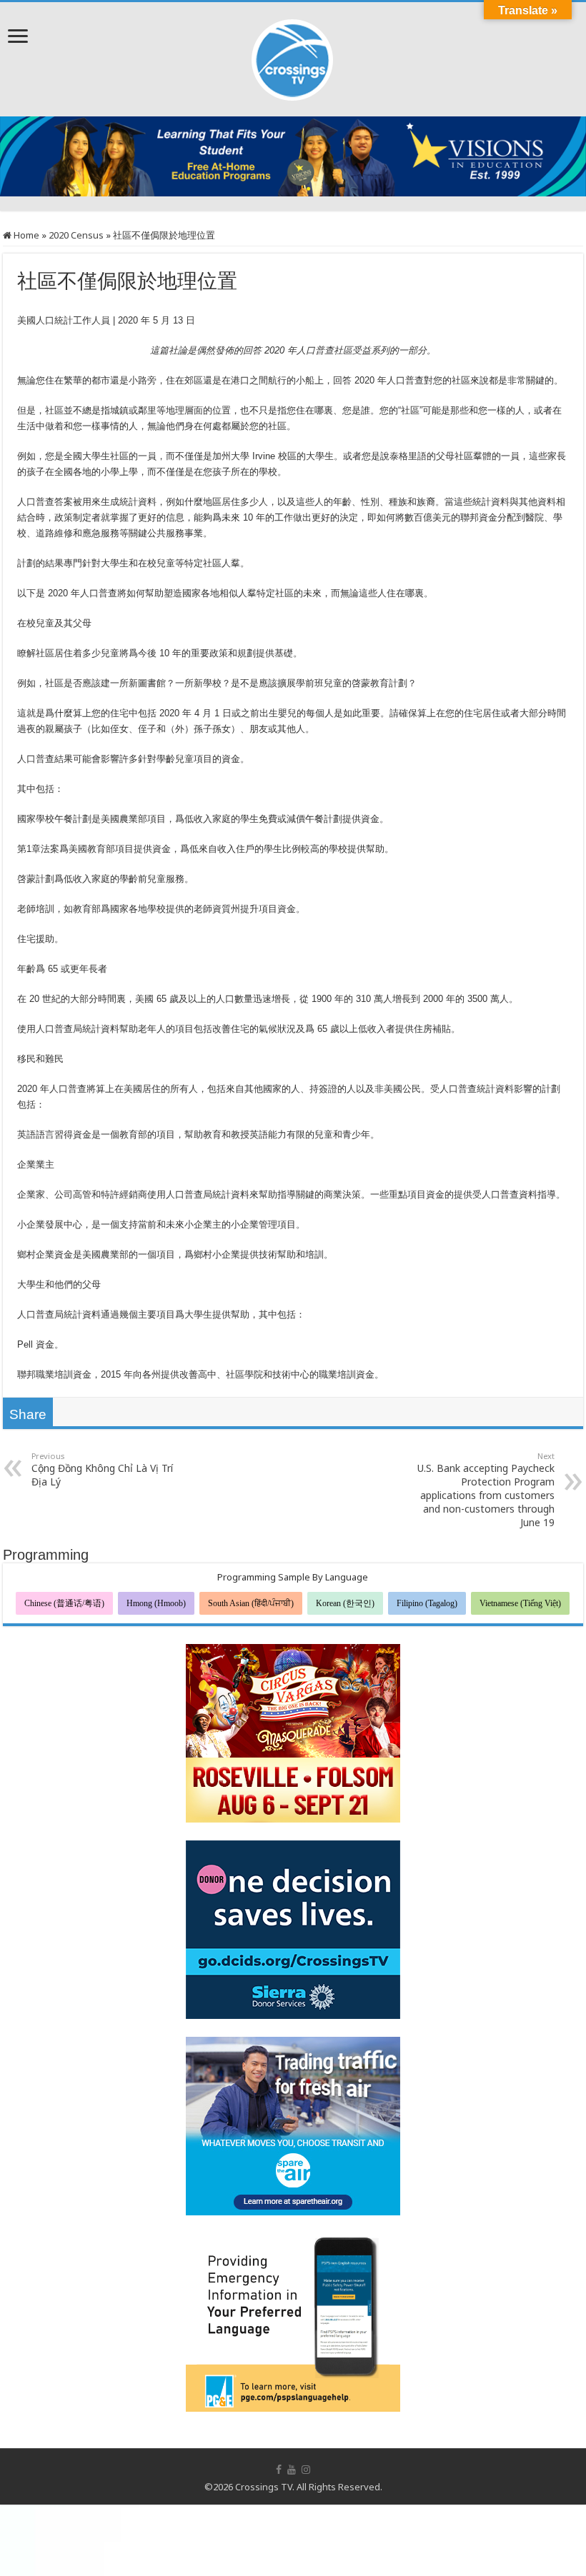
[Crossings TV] (293, 56)
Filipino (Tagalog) (427, 1603)
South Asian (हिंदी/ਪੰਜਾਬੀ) (251, 1603)
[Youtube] (292, 2470)
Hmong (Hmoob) (156, 1603)
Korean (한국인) (345, 1603)
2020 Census (76, 235)
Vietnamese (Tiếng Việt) (520, 1603)
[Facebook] (279, 2470)
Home (25, 235)
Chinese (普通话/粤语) (64, 1603)
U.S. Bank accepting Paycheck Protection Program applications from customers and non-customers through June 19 (486, 1490)
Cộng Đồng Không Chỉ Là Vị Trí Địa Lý (102, 1469)
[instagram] (306, 2470)
